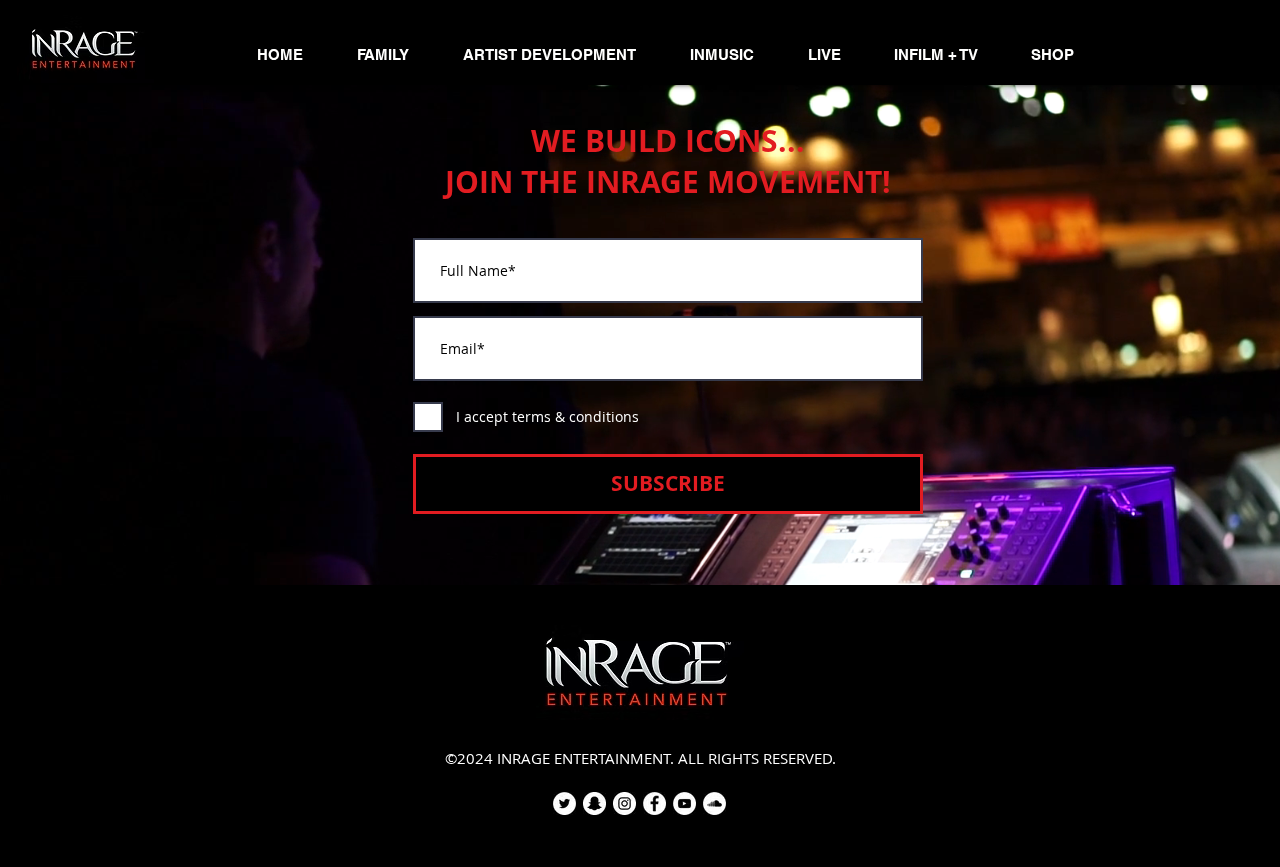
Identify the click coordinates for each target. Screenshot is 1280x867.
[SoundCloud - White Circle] (714, 803)
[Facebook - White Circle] (654, 803)
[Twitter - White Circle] (564, 803)
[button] (383, 55)
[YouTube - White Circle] (684, 803)
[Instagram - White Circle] (624, 803)
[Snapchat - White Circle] (594, 803)
